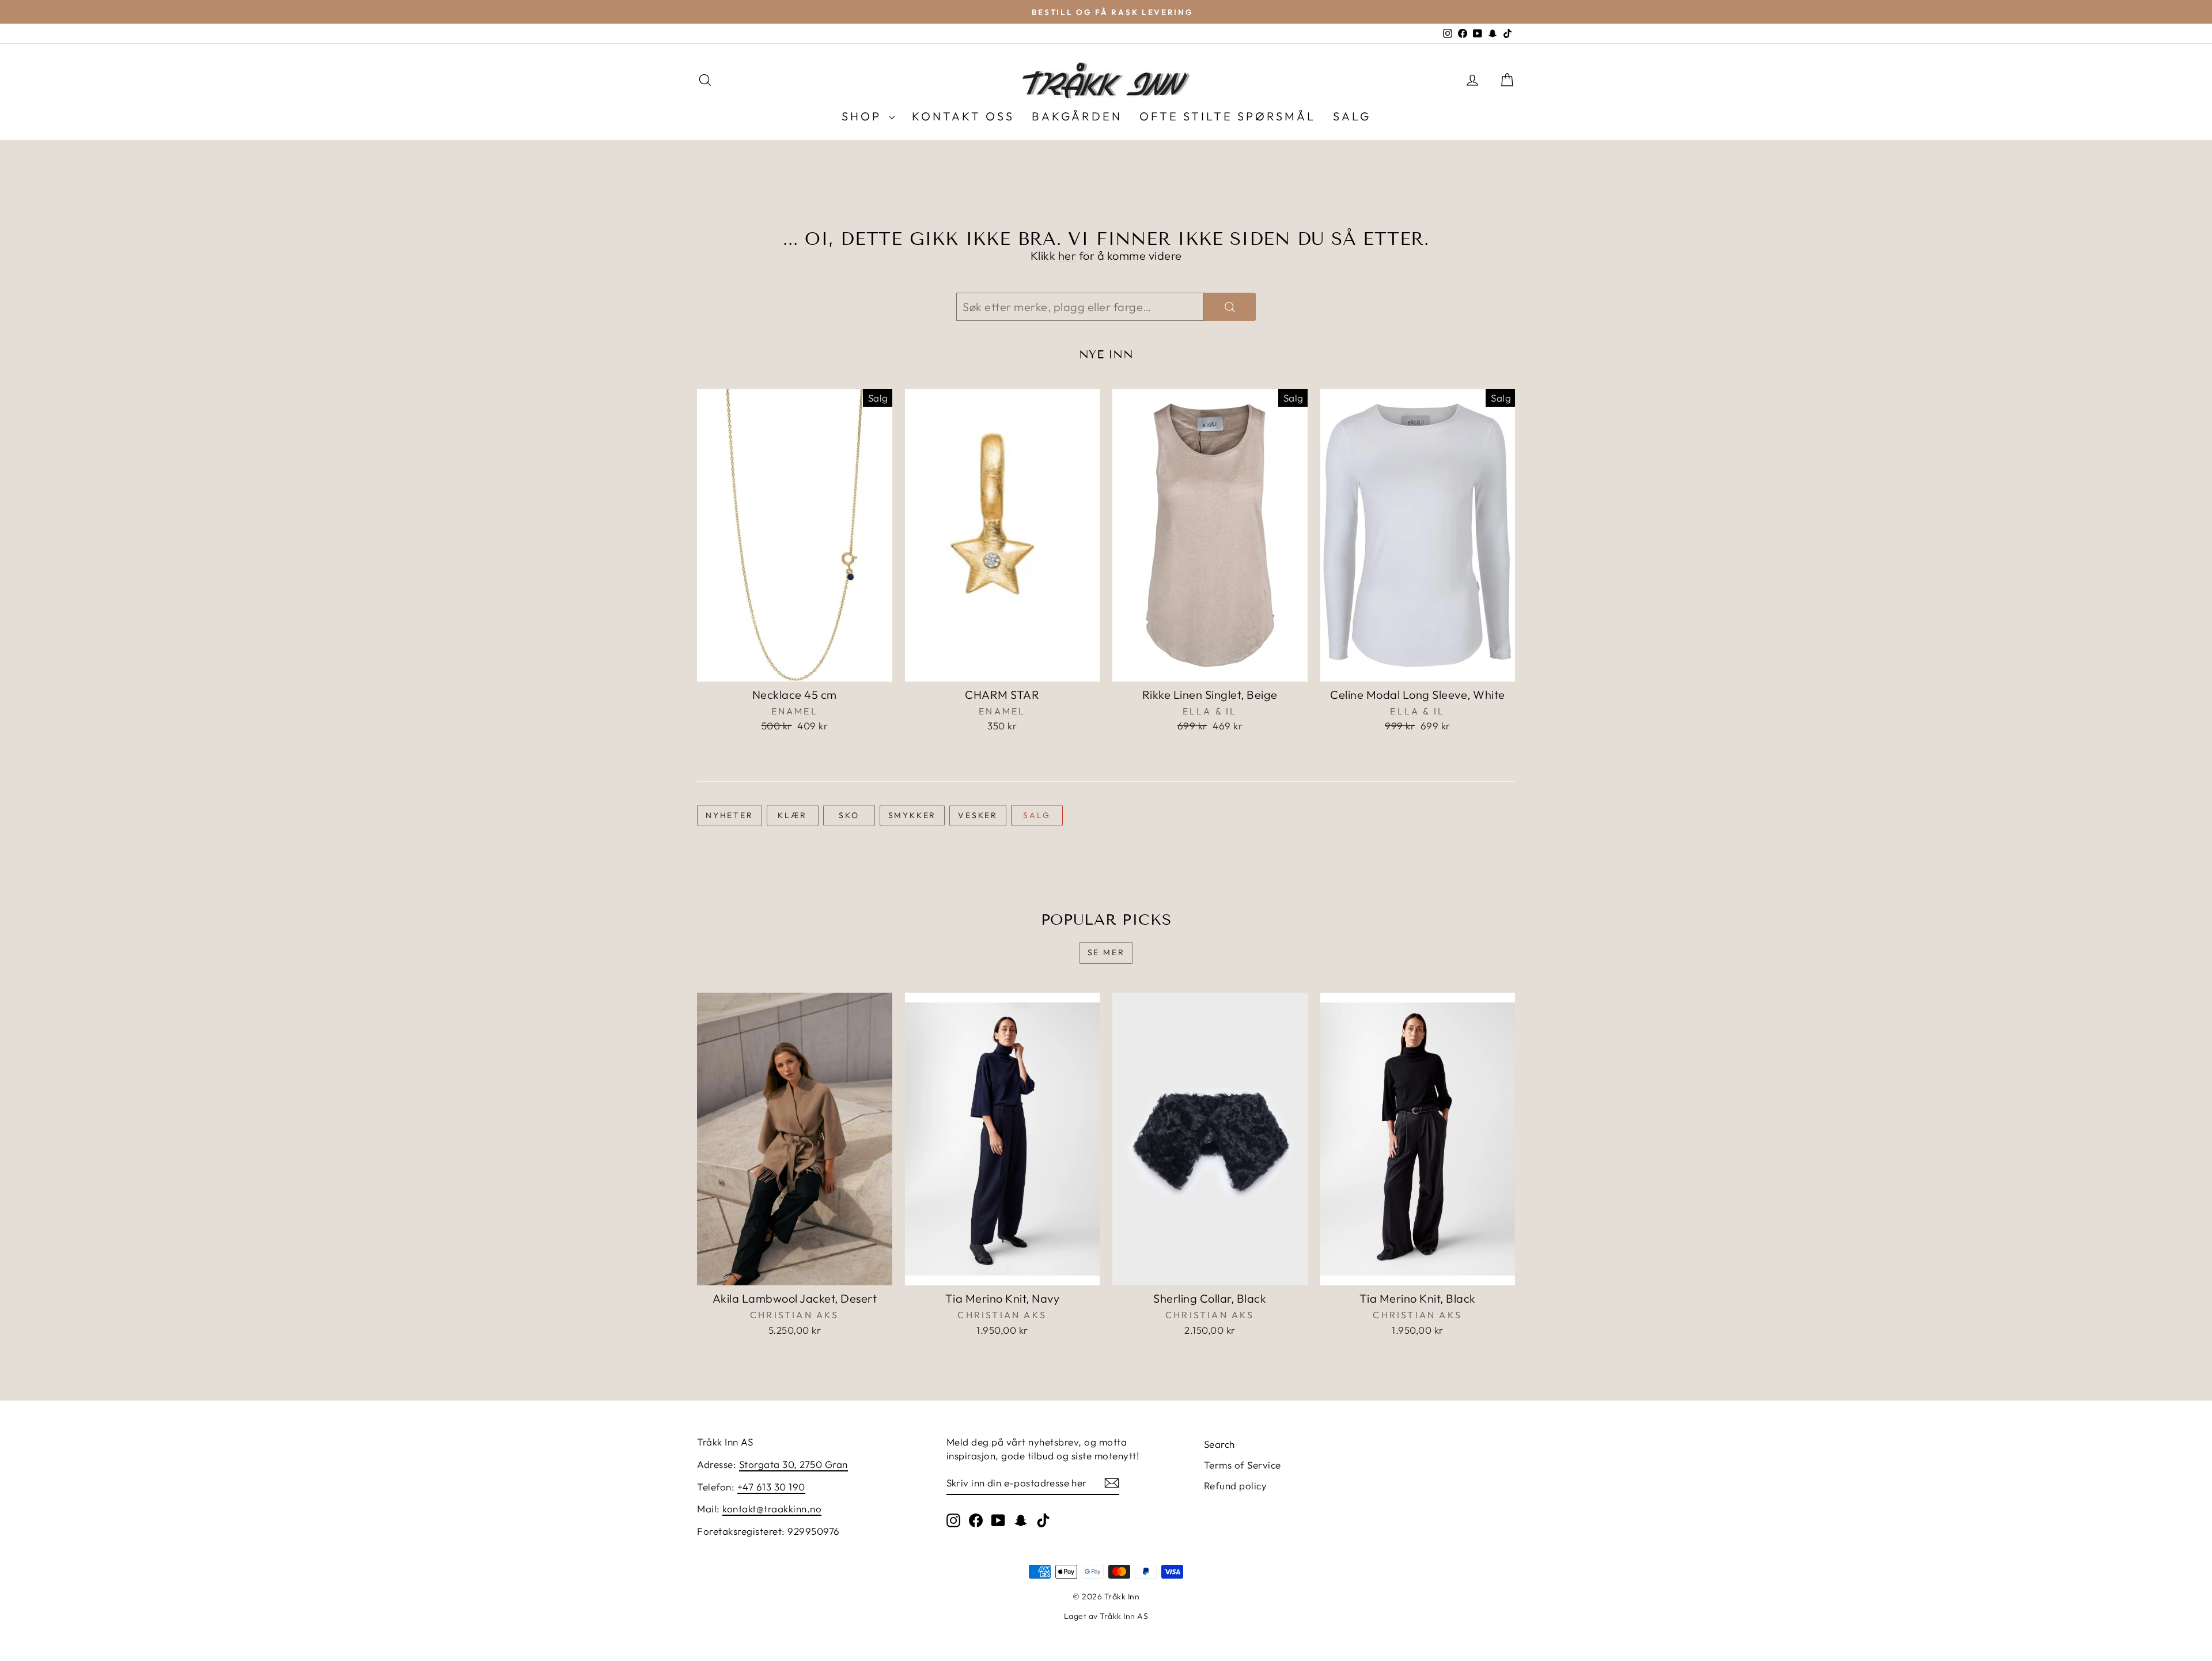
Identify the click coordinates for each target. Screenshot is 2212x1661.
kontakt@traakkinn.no (772, 1509)
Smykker (912, 815)
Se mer (1106, 952)
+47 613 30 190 (771, 1487)
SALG (1352, 116)
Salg (1037, 815)
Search (1219, 1444)
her (1067, 256)
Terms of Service (1243, 1465)
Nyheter (730, 815)
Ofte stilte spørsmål (1228, 116)
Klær (792, 815)
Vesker (978, 815)
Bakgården (1077, 116)
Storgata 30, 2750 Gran (793, 1464)
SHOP (864, 116)
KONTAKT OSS (963, 116)
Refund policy (1236, 1486)
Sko (849, 815)
